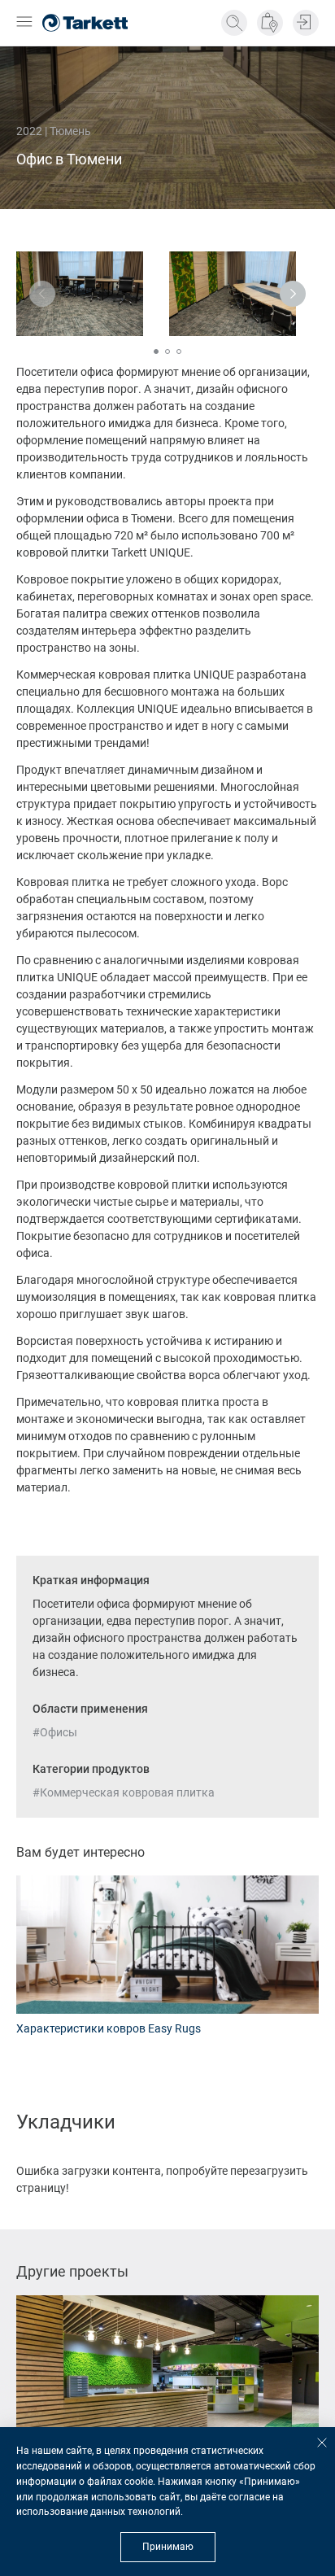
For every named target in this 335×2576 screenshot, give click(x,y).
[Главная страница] (85, 23)
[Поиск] (234, 23)
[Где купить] (270, 23)
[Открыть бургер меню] (24, 23)
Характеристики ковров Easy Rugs (109, 2028)
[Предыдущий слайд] (42, 294)
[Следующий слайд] (293, 294)
